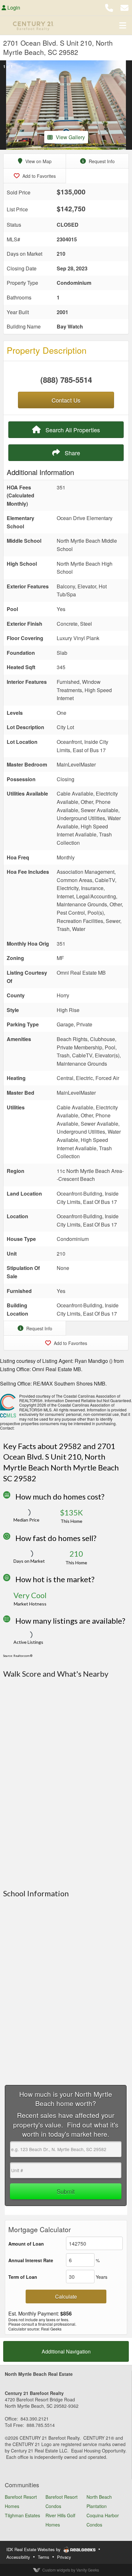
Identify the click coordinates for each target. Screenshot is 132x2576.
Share (72, 453)
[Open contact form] (124, 7)
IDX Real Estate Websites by (34, 2549)
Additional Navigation (66, 2351)
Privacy (64, 2557)
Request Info (101, 161)
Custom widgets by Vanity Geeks (71, 2570)
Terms (44, 2557)
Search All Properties (72, 430)
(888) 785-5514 (66, 380)
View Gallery (70, 137)
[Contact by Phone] (109, 7)
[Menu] (123, 25)
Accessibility (18, 2557)
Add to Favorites (38, 176)
